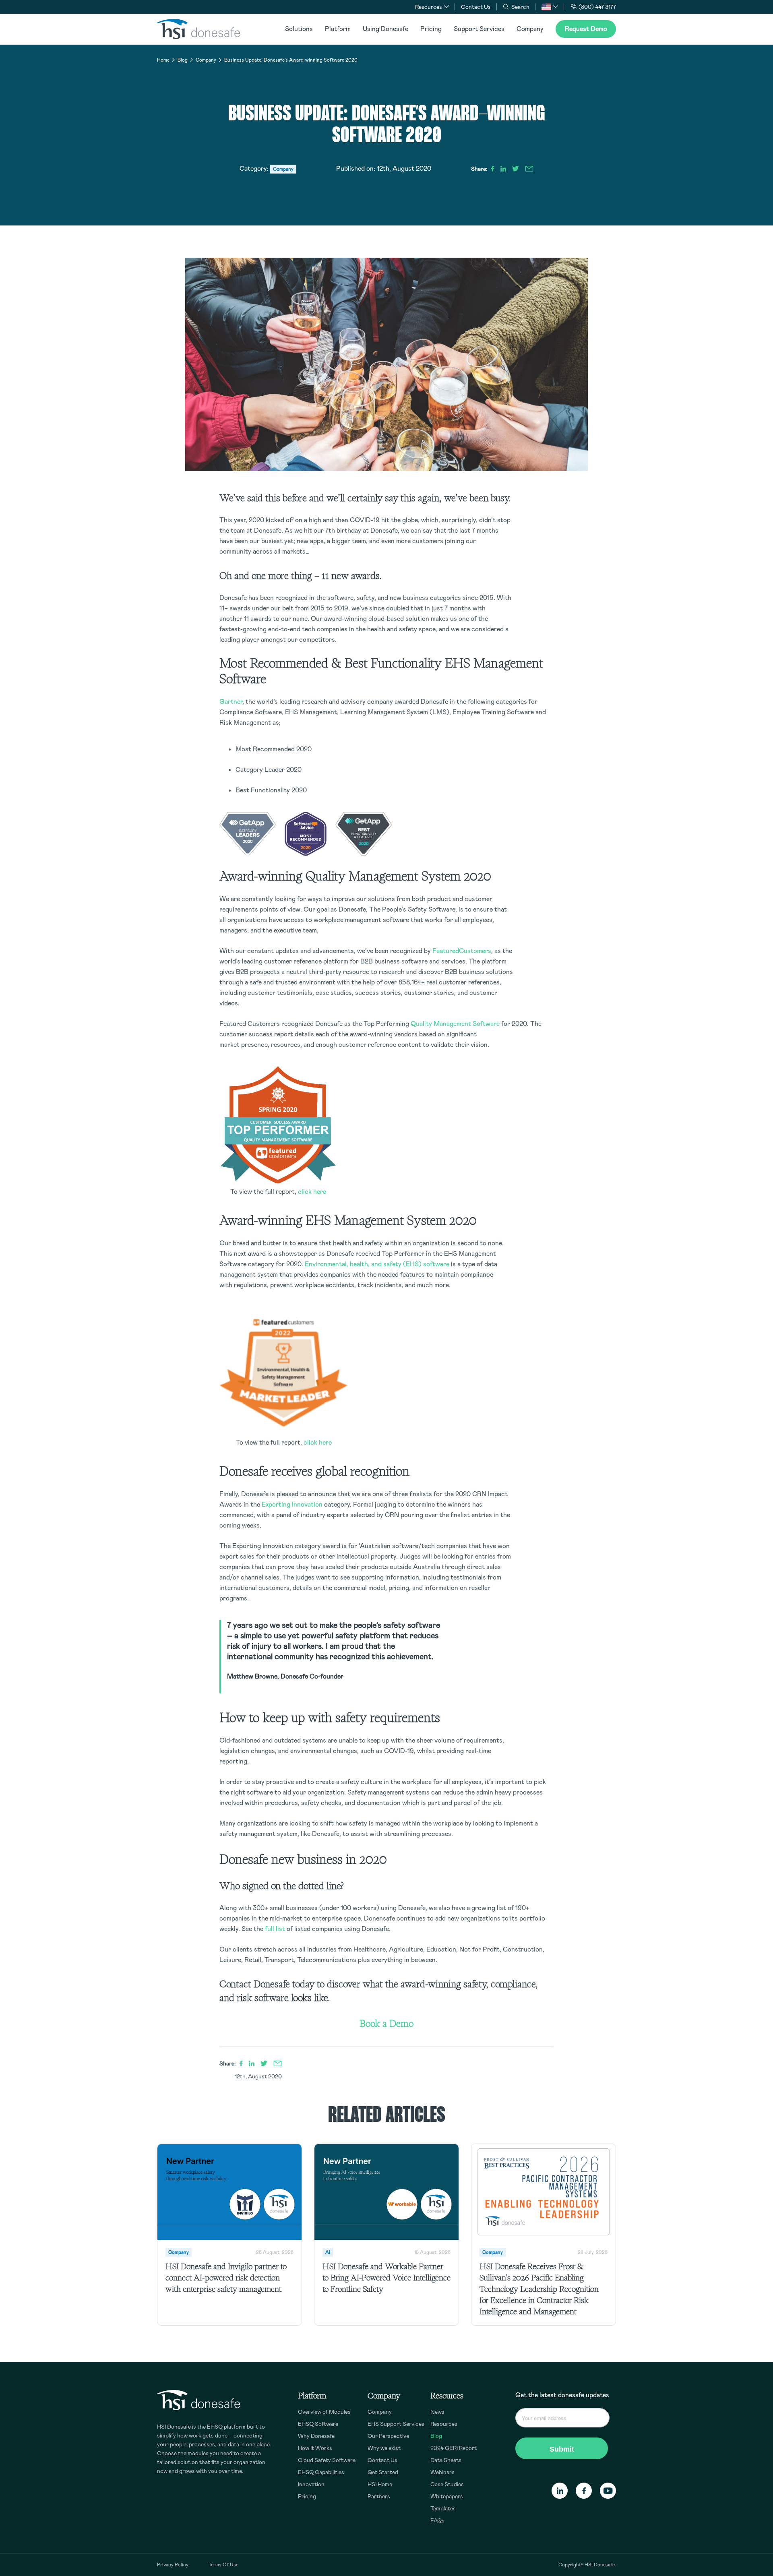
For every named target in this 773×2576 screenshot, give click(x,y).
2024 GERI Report (454, 2448)
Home (163, 60)
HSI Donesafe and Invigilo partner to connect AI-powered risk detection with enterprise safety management (226, 2278)
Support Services (479, 29)
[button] (550, 7)
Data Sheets (446, 2460)
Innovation (311, 2484)
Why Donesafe (316, 2436)
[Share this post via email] (529, 169)
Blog (183, 60)
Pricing (431, 29)
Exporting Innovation (292, 1504)
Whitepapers (447, 2496)
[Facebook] (584, 2491)
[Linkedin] (560, 2491)
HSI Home (380, 2484)
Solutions (299, 29)
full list (275, 1929)
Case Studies (447, 2484)
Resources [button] (429, 7)
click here (312, 1192)
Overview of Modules (324, 2412)
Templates (443, 2508)
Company (530, 29)
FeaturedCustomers (462, 951)
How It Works (315, 2448)
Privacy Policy (173, 2565)
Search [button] (520, 7)
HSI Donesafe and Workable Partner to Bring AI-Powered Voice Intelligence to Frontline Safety (386, 2278)
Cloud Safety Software (327, 2460)
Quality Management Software (455, 1024)
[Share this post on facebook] (493, 169)
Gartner (231, 702)
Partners (379, 2496)
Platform (338, 29)
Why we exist (384, 2448)
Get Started (383, 2472)
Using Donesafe (385, 29)
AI (328, 2252)
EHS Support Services (396, 2424)
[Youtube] (608, 2491)
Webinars (442, 2472)
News (437, 2412)
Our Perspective (388, 2436)
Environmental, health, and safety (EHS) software (377, 1264)
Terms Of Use (223, 2565)
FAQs (437, 2520)
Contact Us (476, 7)
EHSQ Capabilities (321, 2472)
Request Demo (586, 29)
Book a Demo (386, 2023)
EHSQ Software (318, 2424)
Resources (444, 2424)
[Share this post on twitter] (516, 169)
